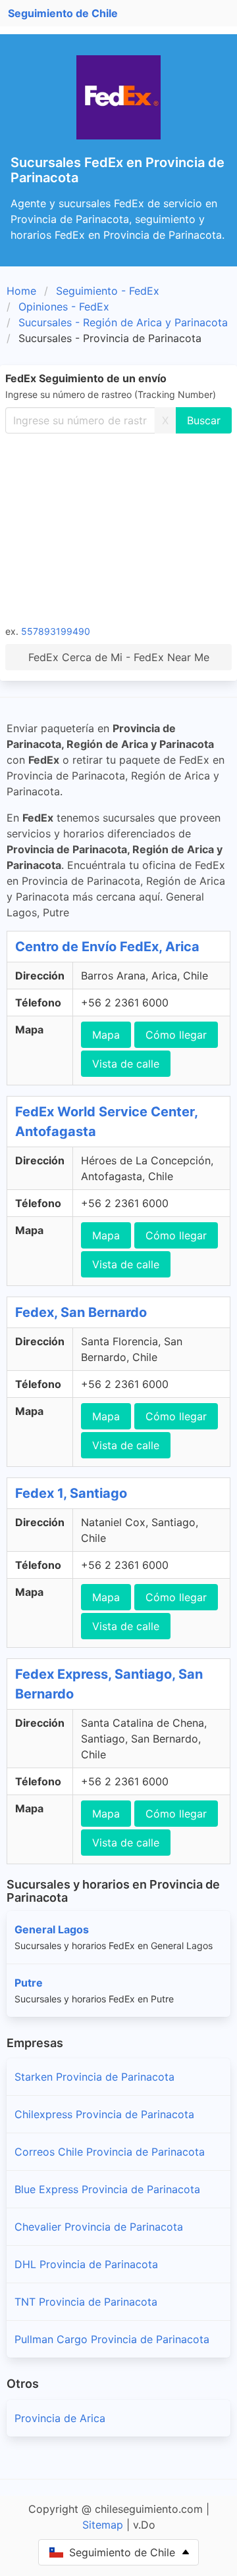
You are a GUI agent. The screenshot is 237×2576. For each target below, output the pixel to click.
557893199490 (56, 631)
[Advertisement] (118, 528)
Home (21, 291)
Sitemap (103, 2525)
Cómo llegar (176, 1035)
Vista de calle (126, 1064)
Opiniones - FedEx (64, 307)
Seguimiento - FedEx (108, 291)
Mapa (106, 1035)
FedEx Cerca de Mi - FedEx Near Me (119, 657)
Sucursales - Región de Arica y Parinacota (123, 322)
